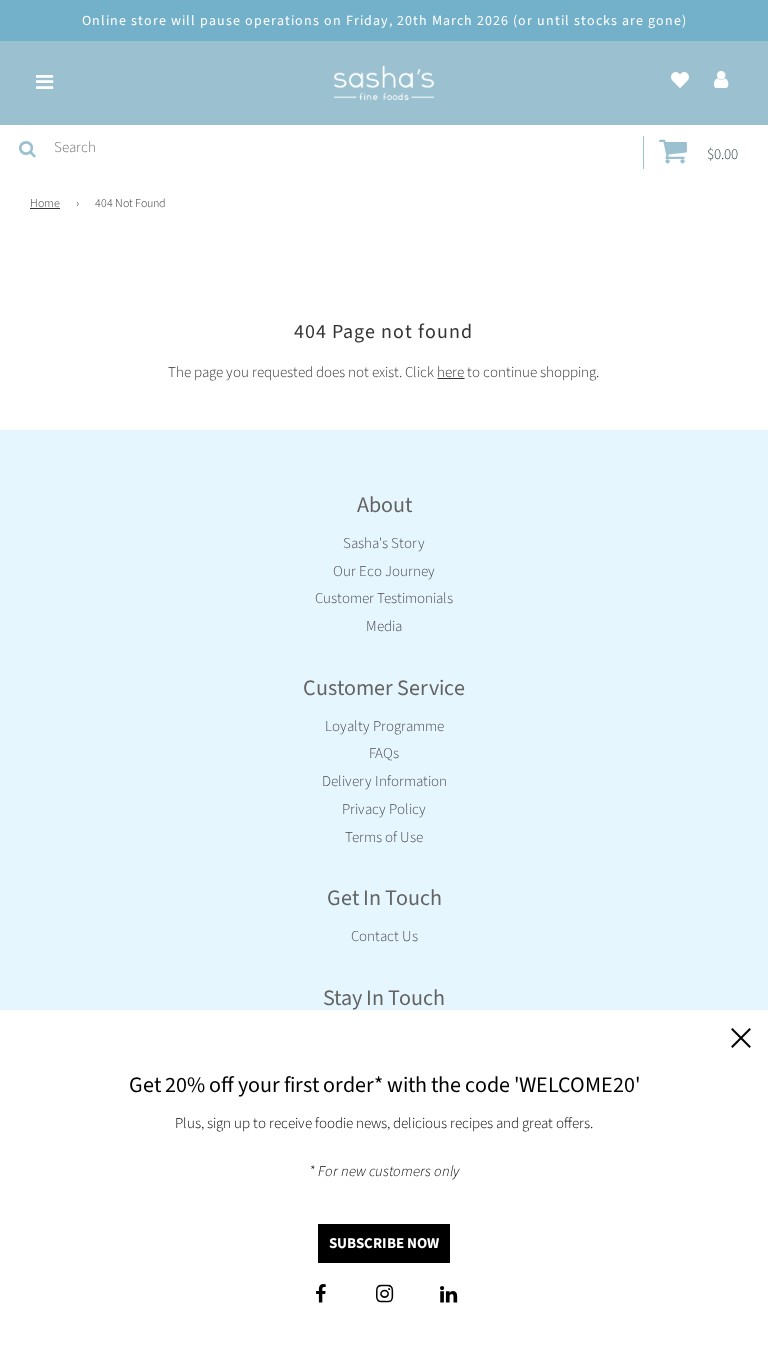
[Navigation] (44, 83)
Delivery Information (384, 781)
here (450, 372)
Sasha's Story (384, 543)
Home (45, 203)
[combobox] (344, 148)
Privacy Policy (384, 809)
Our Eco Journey (384, 571)
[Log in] (721, 81)
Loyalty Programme (384, 726)
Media (384, 626)
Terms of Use (384, 837)
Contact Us (384, 936)
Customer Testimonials (384, 598)
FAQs (384, 753)
